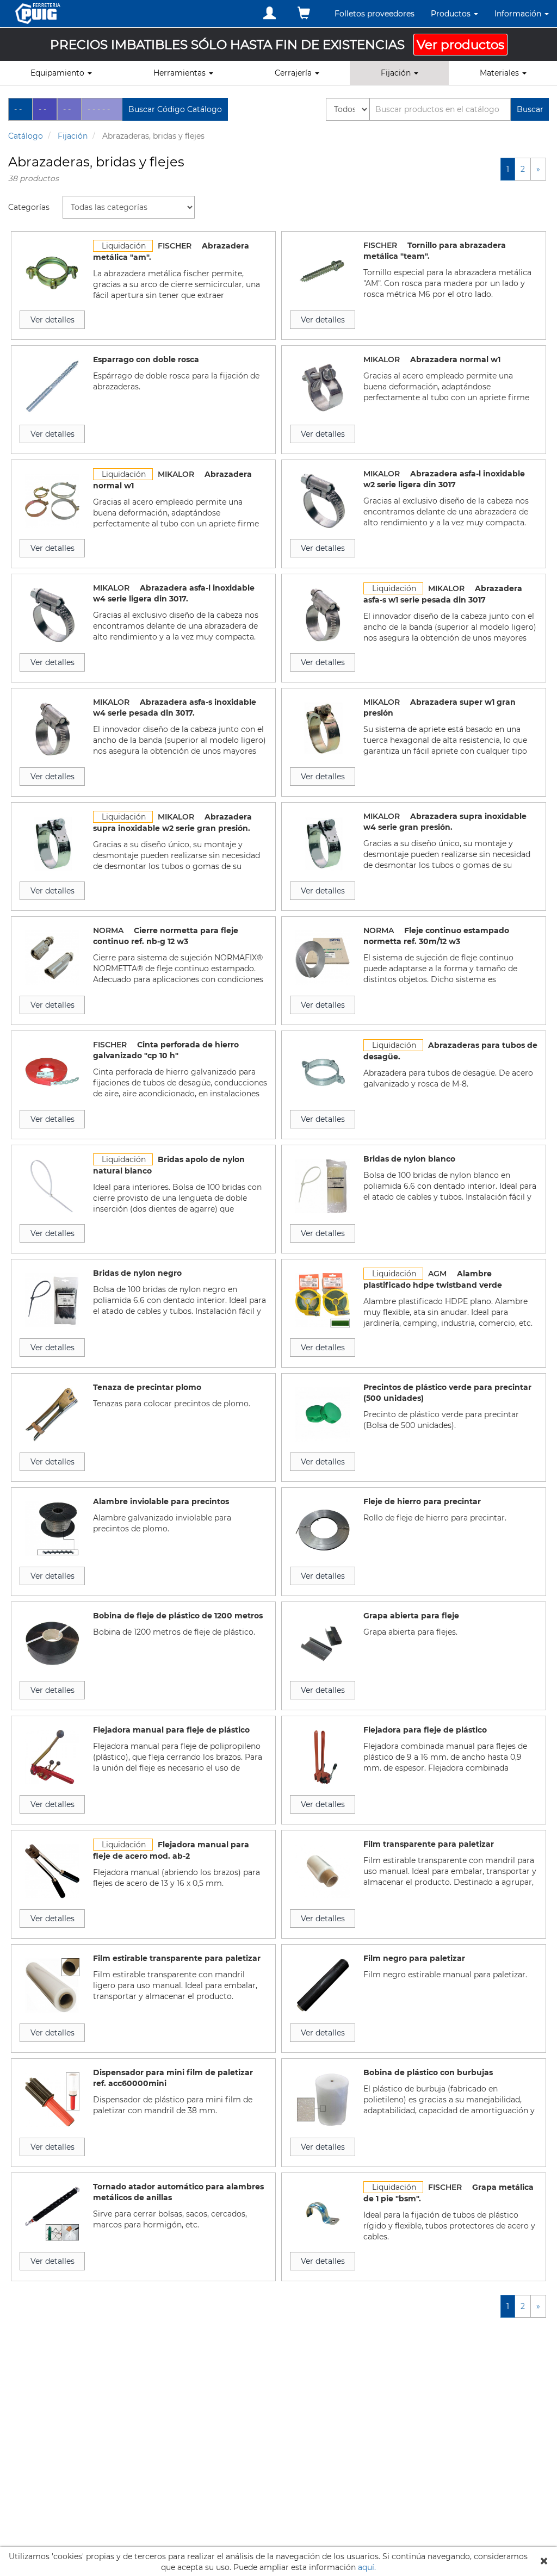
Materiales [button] (500, 73)
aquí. (367, 2567)
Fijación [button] (397, 73)
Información (519, 14)
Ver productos (460, 45)
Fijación (73, 136)
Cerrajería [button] (294, 73)
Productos (452, 14)
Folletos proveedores (375, 14)
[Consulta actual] (304, 13)
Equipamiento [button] (58, 73)
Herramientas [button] (181, 73)
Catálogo (26, 136)
